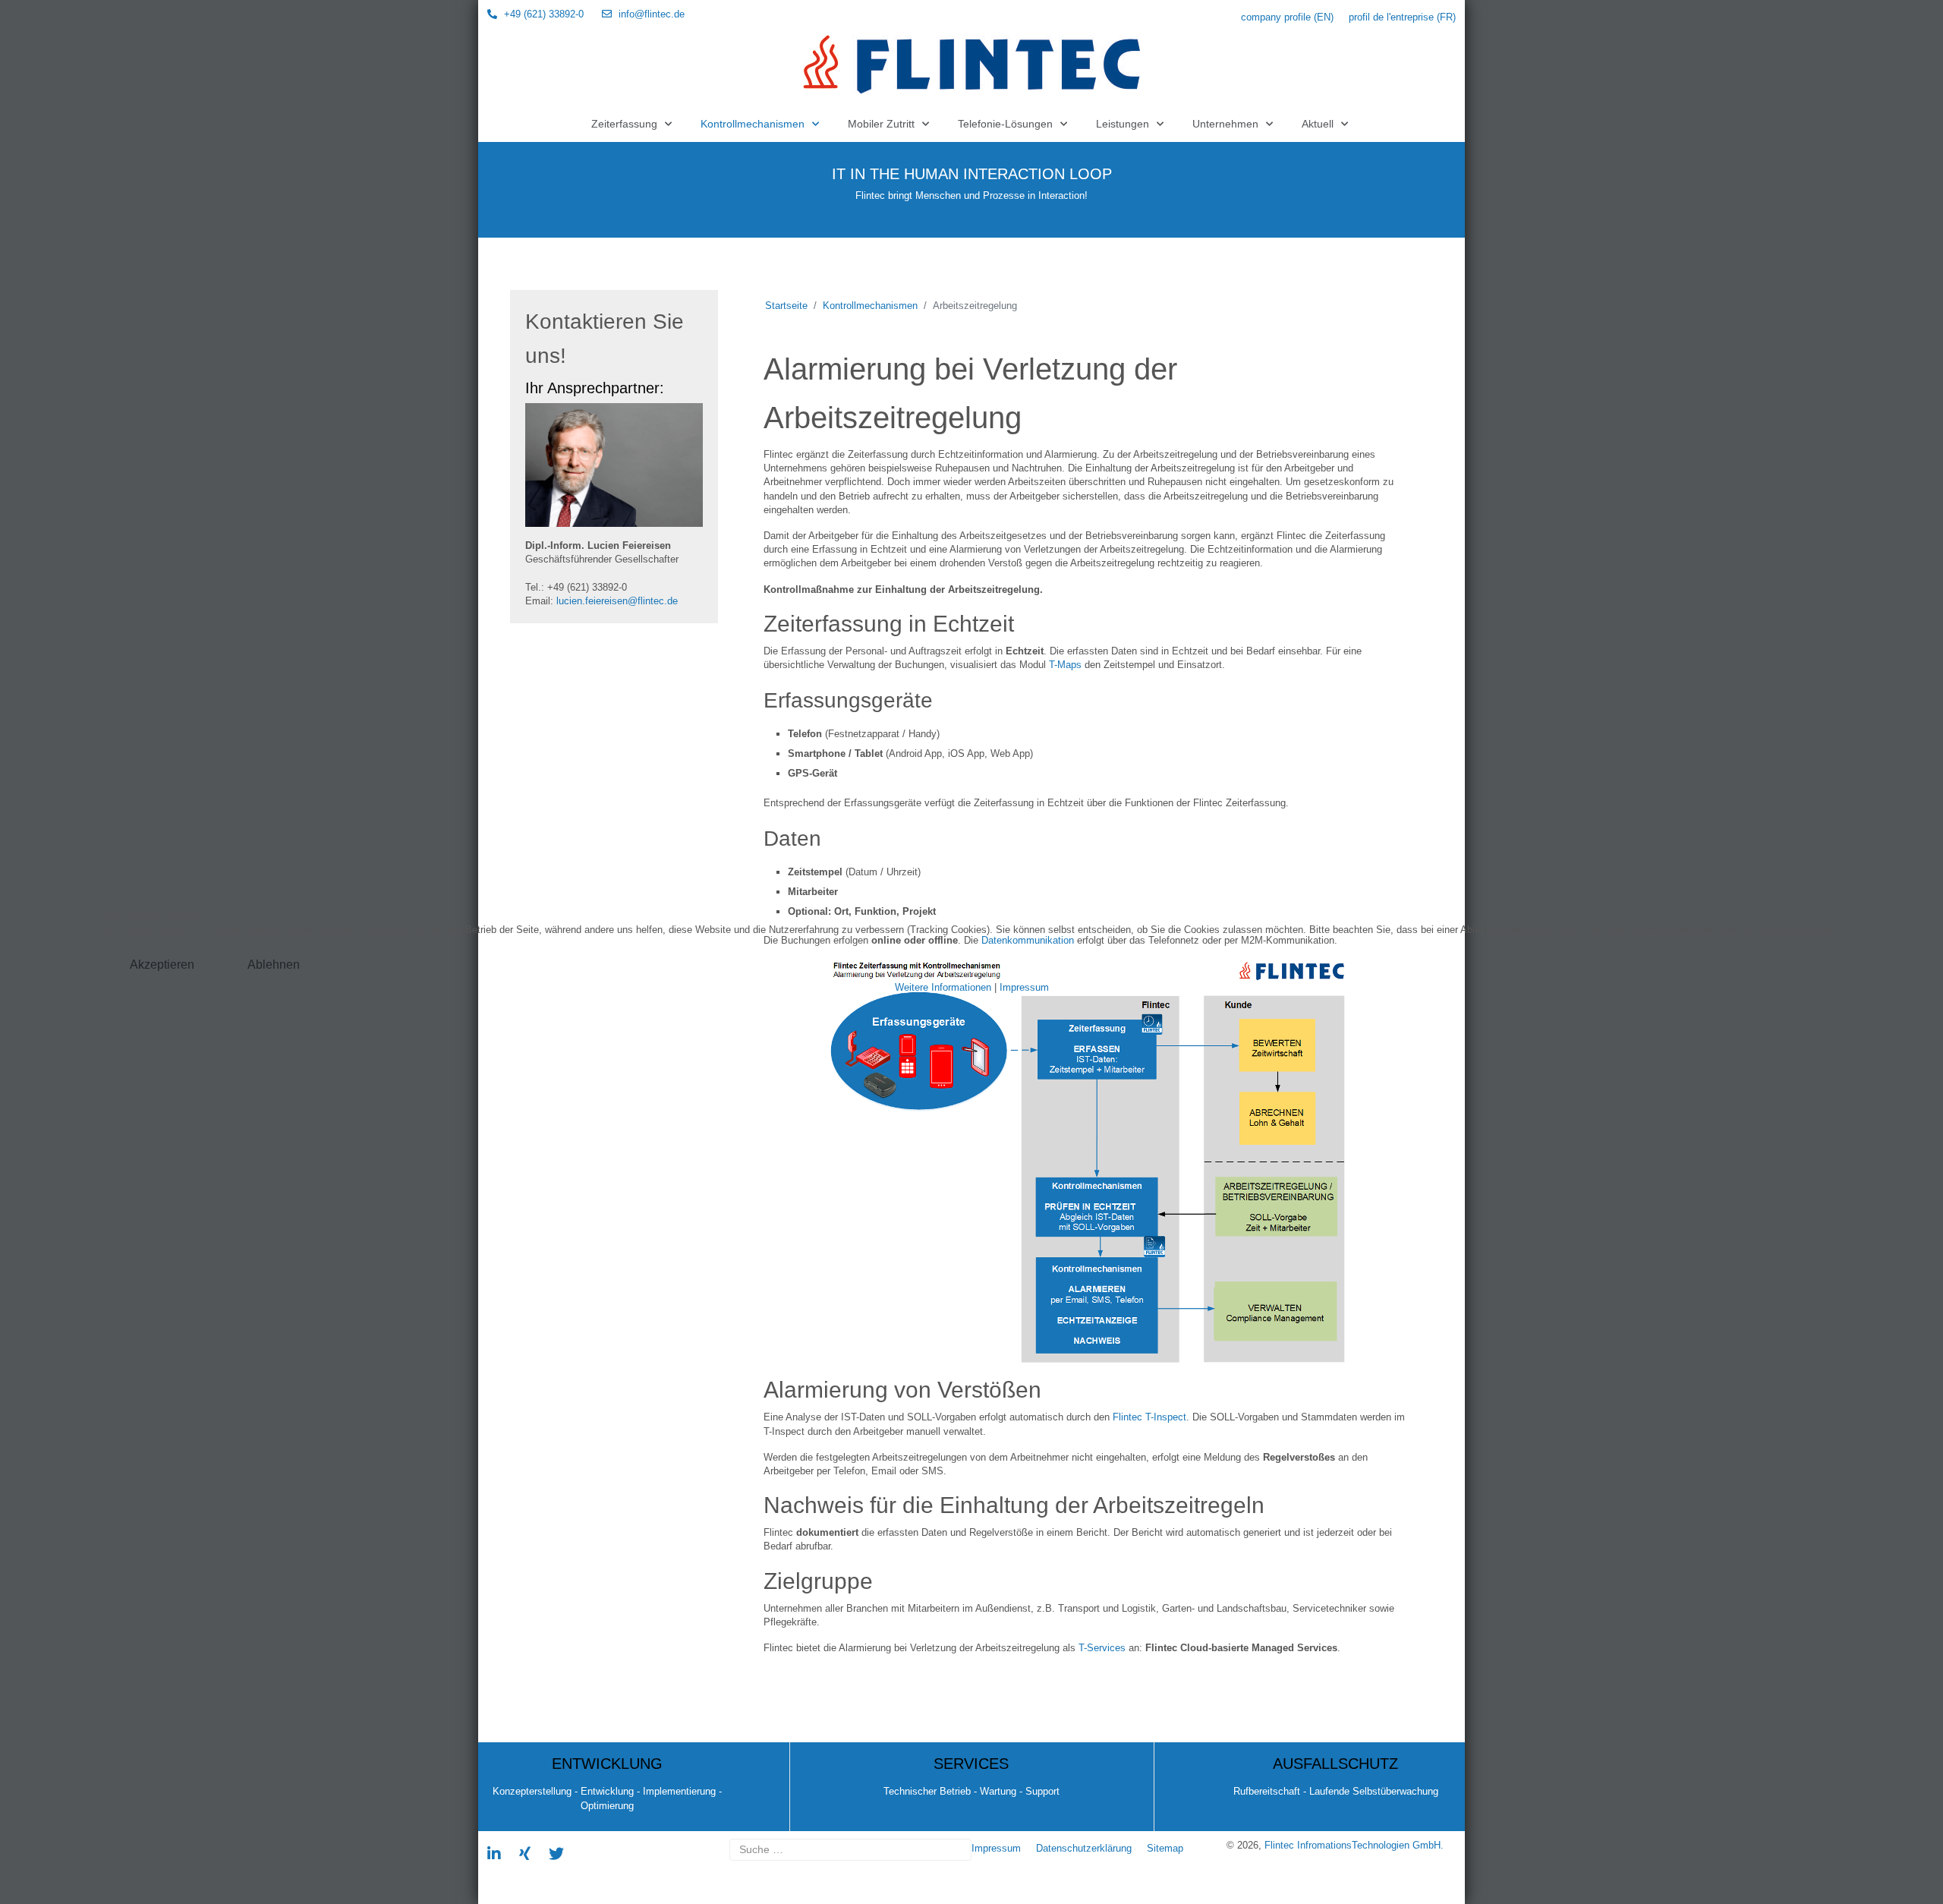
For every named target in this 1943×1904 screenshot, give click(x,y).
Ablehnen (274, 965)
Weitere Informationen (943, 987)
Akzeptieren (162, 965)
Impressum (1024, 987)
